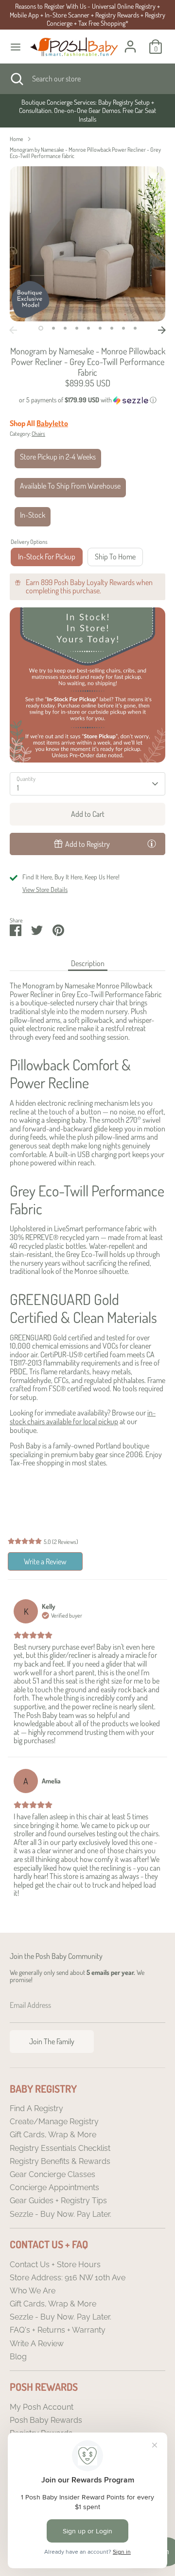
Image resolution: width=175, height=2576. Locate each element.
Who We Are (33, 2291)
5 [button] (88, 328)
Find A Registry (36, 2108)
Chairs (38, 434)
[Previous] (13, 330)
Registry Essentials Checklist (60, 2148)
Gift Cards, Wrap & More (53, 2135)
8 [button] (123, 328)
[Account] (130, 41)
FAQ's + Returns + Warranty (58, 2330)
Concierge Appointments (54, 2187)
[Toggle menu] (16, 47)
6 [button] (100, 328)
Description (88, 963)
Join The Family (52, 2041)
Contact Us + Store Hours (55, 2265)
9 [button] (135, 328)
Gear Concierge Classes (52, 2174)
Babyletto (52, 423)
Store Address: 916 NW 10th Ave (68, 2278)
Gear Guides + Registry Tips (58, 2201)
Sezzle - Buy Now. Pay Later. (61, 2214)
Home (17, 139)
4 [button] (77, 328)
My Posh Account (42, 2407)
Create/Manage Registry (54, 2122)
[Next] (162, 330)
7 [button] (112, 328)
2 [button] (53, 328)
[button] (87, 400)
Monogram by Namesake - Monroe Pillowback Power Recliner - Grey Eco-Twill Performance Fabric (85, 153)
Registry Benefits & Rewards (60, 2161)
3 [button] (65, 328)
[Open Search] (16, 79)
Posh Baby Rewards (46, 2420)
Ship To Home (115, 557)
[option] (87, 111)
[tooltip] (152, 843)
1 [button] (41, 328)
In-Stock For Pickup (47, 557)
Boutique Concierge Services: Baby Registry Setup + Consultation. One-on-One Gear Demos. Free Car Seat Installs (87, 111)
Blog (18, 2357)
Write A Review (37, 2344)
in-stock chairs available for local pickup (83, 1417)
